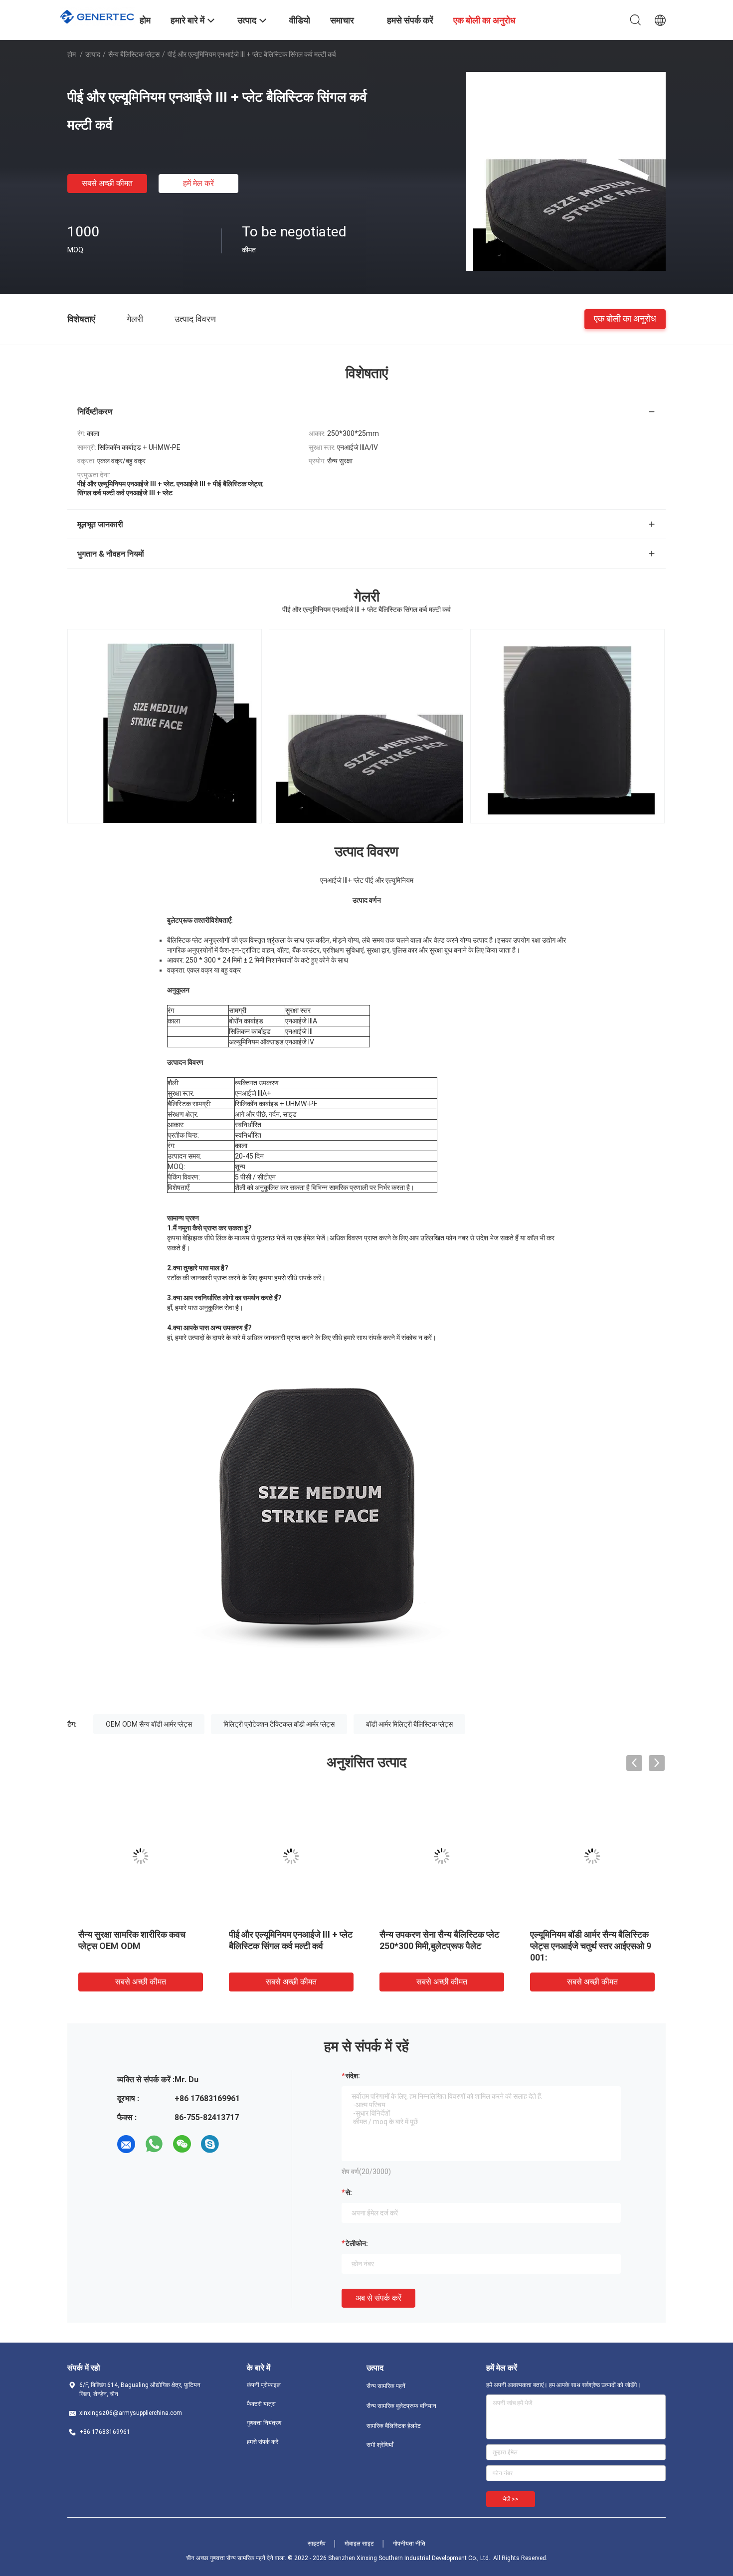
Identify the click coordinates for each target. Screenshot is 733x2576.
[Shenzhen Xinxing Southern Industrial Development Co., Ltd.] (97, 15)
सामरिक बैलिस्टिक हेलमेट (394, 2426)
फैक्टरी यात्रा (261, 2404)
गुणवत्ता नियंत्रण (264, 2423)
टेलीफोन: (357, 2243)
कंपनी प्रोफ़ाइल (264, 2385)
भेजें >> (511, 2499)
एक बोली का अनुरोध (625, 318)
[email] (126, 2144)
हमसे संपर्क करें (263, 2442)
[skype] (210, 2144)
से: (349, 2192)
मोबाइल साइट (359, 2544)
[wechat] (182, 2144)
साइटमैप (317, 2544)
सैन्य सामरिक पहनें (386, 2386)
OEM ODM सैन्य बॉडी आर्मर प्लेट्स (149, 1724)
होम (72, 54)
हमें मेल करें (198, 183)
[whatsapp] (154, 2144)
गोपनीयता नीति (409, 2544)
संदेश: (353, 2076)
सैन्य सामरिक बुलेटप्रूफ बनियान (401, 2406)
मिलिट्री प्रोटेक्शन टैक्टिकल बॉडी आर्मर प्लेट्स (279, 1724)
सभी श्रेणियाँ (380, 2445)
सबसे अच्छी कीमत (107, 183)
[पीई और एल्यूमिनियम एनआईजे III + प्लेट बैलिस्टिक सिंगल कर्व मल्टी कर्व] (566, 171)
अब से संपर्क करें (378, 2298)
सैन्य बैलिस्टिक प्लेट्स (134, 54)
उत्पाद (93, 54)
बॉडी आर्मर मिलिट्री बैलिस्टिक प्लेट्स (409, 1724)
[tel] (238, 2144)
